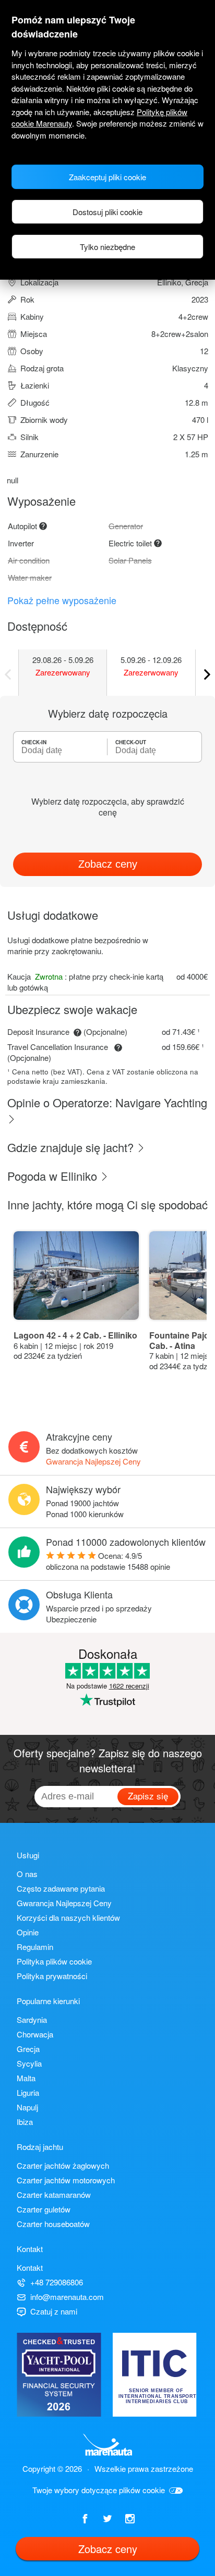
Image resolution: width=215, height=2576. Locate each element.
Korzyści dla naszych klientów (68, 1917)
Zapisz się (148, 1796)
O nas (27, 1874)
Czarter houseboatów (53, 2224)
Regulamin (35, 1947)
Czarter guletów (44, 2209)
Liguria (28, 2092)
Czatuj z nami (54, 2311)
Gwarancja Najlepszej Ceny (93, 1461)
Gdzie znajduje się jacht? (72, 1147)
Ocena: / (108, 1561)
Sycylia (29, 2063)
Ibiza (25, 2122)
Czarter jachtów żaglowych (63, 2165)
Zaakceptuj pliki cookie (107, 177)
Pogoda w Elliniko (54, 1176)
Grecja (28, 2049)
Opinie (28, 1932)
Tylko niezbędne (107, 247)
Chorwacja (35, 2034)
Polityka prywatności (52, 1976)
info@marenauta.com (67, 2297)
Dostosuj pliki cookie (107, 212)
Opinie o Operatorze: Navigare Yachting (107, 1102)
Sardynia (32, 2019)
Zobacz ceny (108, 864)
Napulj (27, 2107)
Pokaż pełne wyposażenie (62, 600)
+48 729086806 (57, 2282)
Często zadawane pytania (61, 1888)
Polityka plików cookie (54, 1961)
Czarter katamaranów (54, 2194)
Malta (26, 2078)
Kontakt (30, 2267)
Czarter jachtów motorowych (66, 2180)
